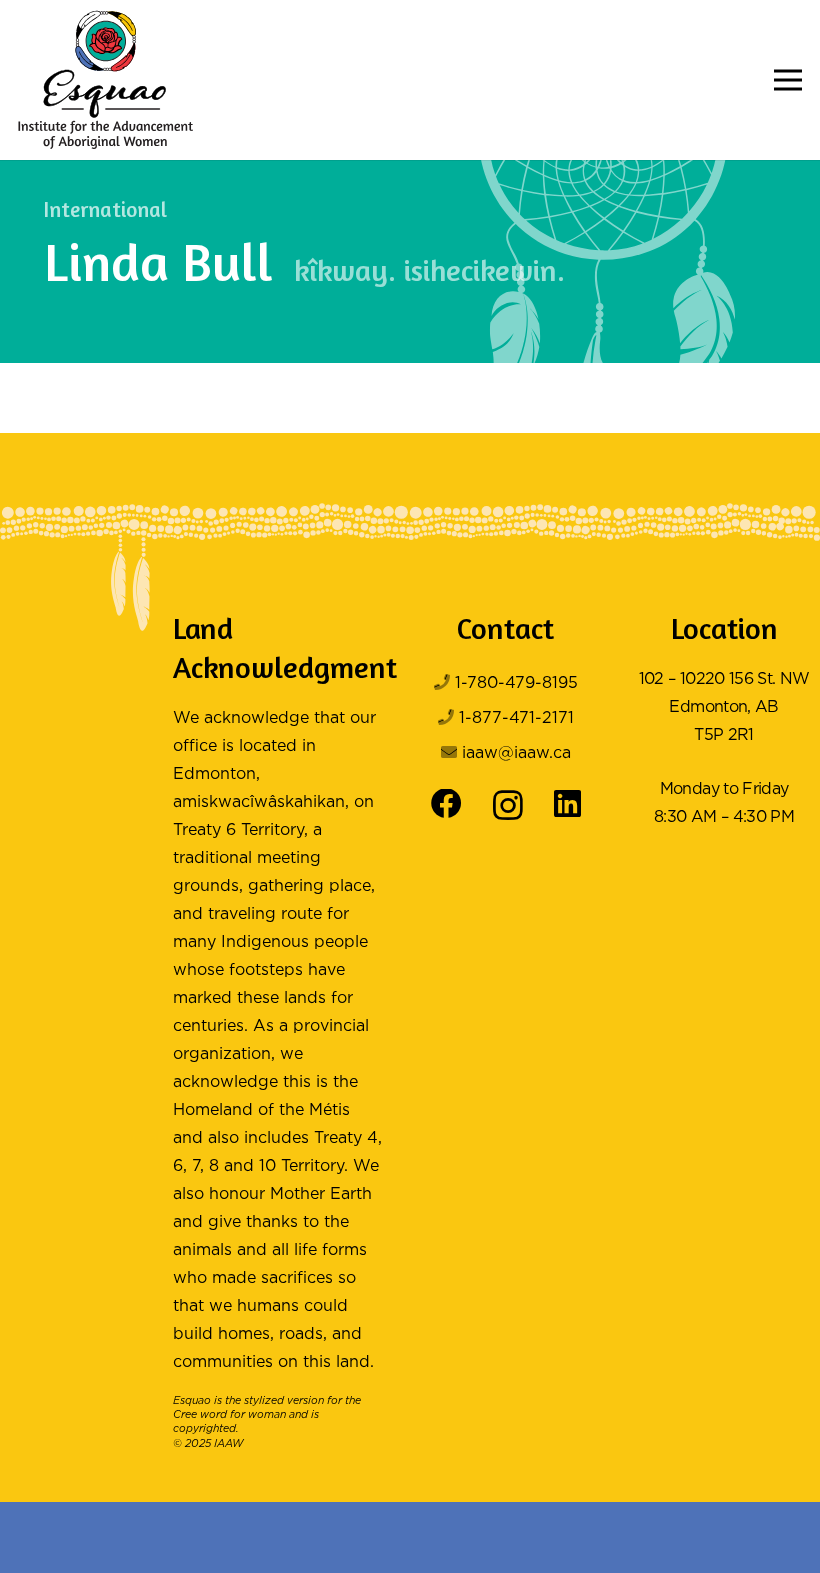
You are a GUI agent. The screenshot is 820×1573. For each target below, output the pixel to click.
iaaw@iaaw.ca (516, 753)
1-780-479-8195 (516, 683)
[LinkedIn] (567, 804)
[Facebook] (446, 804)
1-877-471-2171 (516, 718)
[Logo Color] (105, 80)
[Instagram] (508, 806)
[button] (788, 80)
